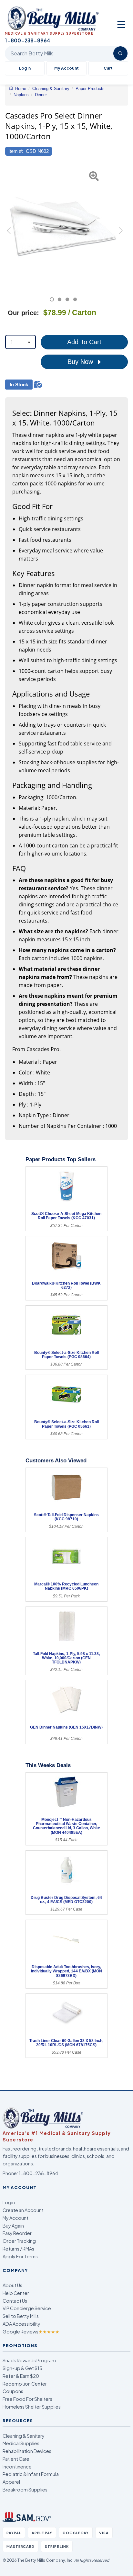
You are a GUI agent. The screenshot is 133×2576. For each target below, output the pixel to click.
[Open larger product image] (63, 226)
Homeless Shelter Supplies (32, 2407)
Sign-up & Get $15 (22, 2368)
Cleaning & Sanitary (24, 2436)
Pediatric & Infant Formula (31, 2474)
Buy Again (13, 2226)
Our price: (23, 313)
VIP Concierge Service (27, 2308)
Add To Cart (84, 342)
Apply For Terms (20, 2256)
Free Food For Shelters (27, 2399)
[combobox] (20, 342)
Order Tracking (19, 2241)
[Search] (120, 53)
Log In (25, 68)
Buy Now (81, 362)
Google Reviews (31, 2332)
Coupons (13, 2391)
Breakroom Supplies (25, 2490)
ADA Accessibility (21, 2324)
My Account (66, 68)
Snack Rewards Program (29, 2360)
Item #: (16, 151)
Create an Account (23, 2210)
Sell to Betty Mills (21, 2316)
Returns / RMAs (18, 2249)
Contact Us (15, 2301)
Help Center (16, 2293)
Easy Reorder (17, 2233)
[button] (9, 233)
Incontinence (17, 2467)
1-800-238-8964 (38, 2173)
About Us (12, 2285)
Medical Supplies (21, 2443)
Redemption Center (25, 2384)
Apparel (11, 2482)
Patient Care (16, 2459)
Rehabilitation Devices (27, 2451)
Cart (108, 68)
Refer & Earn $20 (21, 2376)
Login (9, 2202)
